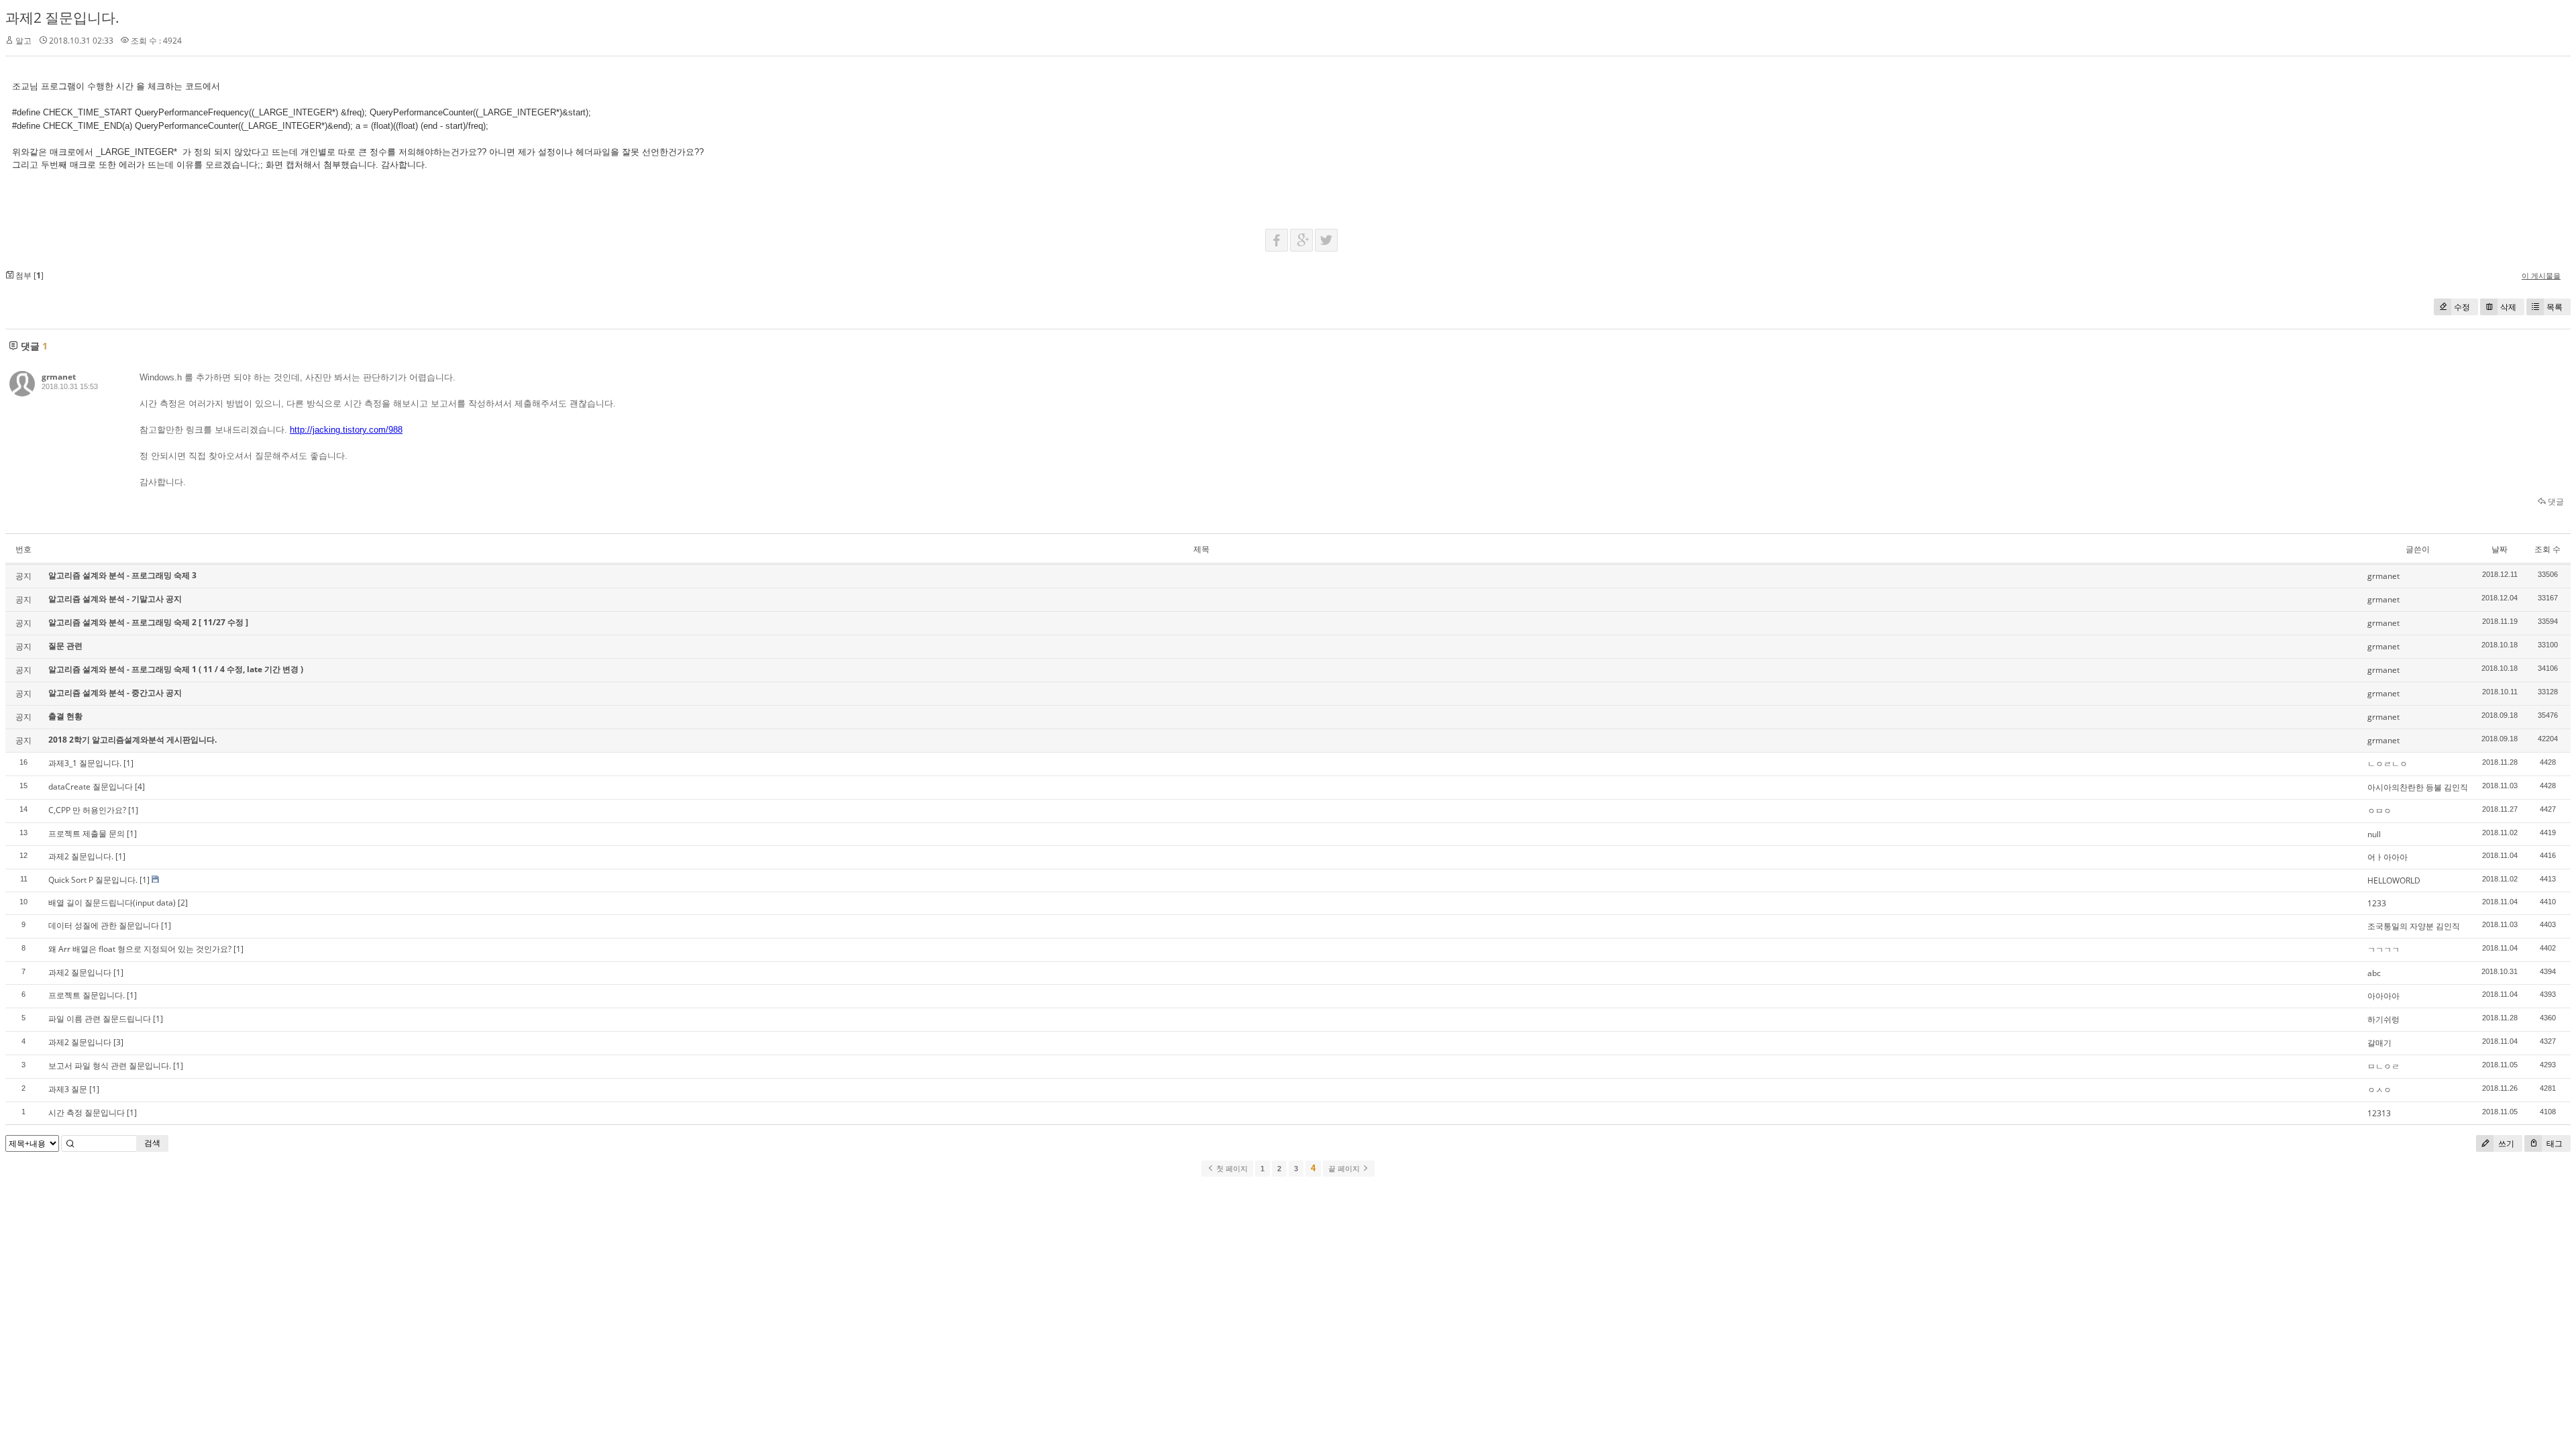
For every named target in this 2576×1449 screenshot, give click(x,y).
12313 (2379, 1113)
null (2374, 834)
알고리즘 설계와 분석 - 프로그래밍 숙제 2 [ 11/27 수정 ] (148, 622)
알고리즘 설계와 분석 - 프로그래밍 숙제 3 (122, 575)
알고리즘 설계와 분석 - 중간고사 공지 (115, 693)
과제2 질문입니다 (80, 972)
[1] (128, 763)
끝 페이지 (1345, 1169)
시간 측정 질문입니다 (87, 1113)
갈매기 (2379, 1043)
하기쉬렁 (2383, 1019)
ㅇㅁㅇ (2379, 811)
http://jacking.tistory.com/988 (346, 430)
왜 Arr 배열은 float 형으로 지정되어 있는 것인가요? (140, 949)
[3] (118, 1042)
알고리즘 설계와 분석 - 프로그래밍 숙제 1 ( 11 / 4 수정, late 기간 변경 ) (176, 669)
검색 (152, 1143)
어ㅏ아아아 (2387, 857)
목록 (2555, 307)
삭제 (2508, 307)
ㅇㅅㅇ (2379, 1090)
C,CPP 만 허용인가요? (87, 810)
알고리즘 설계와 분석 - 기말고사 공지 (115, 599)
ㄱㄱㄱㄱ (2383, 950)
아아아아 (2383, 996)
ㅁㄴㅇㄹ (2383, 1066)
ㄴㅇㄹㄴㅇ (2387, 764)
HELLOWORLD (2394, 880)
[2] (183, 903)
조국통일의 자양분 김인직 (2414, 926)
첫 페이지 (1231, 1169)
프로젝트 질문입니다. (87, 995)
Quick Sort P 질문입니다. (93, 880)
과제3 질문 (68, 1089)
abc (2374, 973)
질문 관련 (65, 646)
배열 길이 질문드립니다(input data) (112, 903)
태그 (2554, 1143)
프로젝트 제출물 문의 (87, 834)
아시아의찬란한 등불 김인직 (2418, 787)
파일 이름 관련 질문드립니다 (100, 1019)
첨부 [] (29, 275)
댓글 (2555, 501)
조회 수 (2547, 549)
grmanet (59, 377)
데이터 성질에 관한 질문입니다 (104, 925)
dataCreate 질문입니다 (91, 787)
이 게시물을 (2541, 275)
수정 (2462, 307)
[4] (140, 787)
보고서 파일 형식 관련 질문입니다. (110, 1066)
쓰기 (2505, 1143)
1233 (2377, 903)
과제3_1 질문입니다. (85, 763)
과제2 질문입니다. (62, 17)
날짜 (2500, 549)
